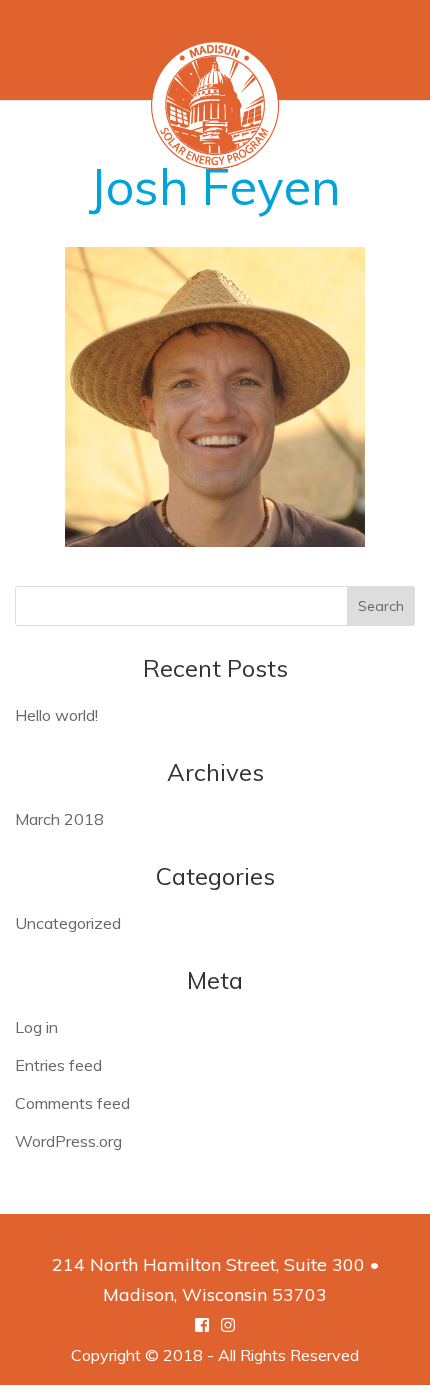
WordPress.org (68, 1141)
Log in (36, 1027)
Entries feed (58, 1065)
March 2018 (59, 819)
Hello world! (56, 715)
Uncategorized (68, 923)
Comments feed (72, 1103)
